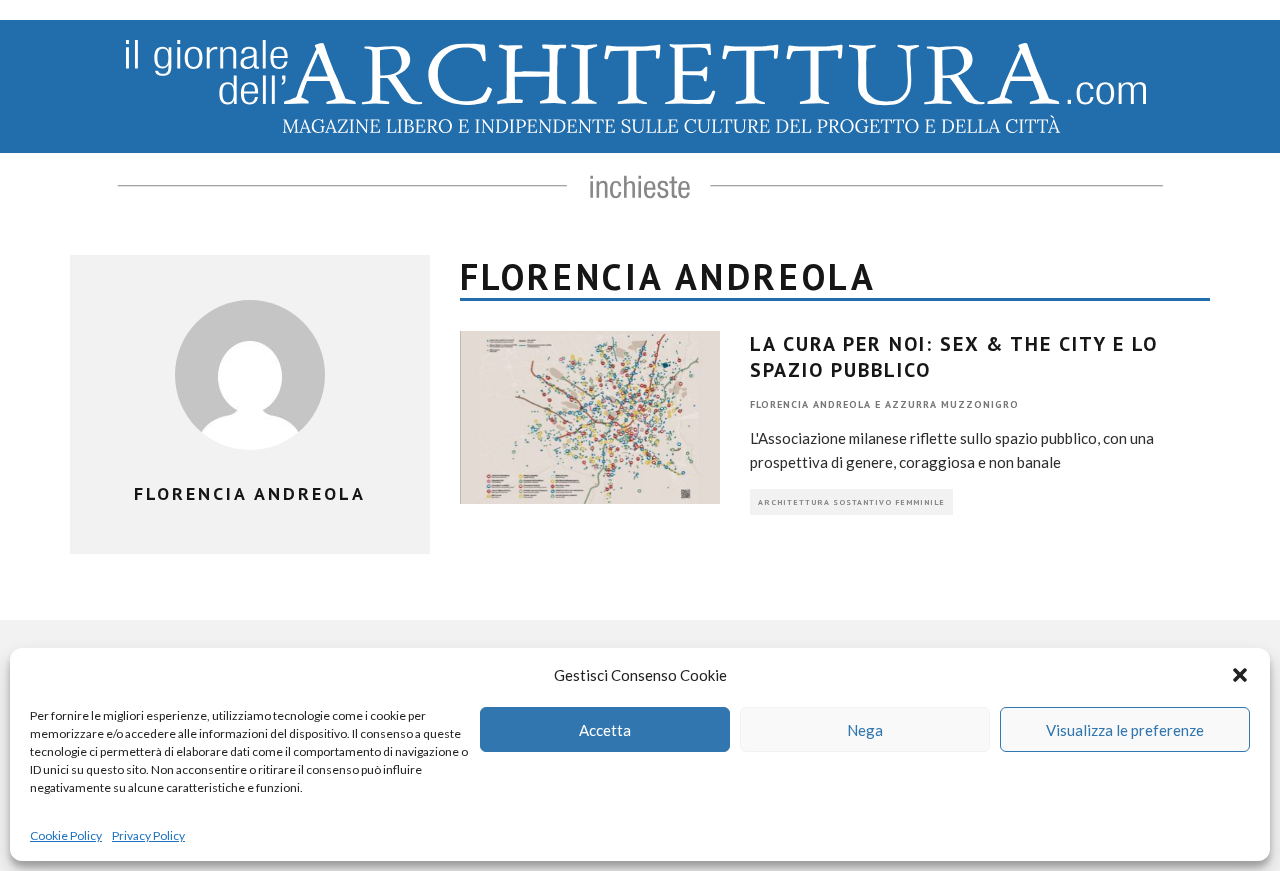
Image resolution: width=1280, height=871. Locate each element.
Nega (865, 730)
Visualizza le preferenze (1125, 730)
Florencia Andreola (810, 404)
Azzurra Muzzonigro (952, 404)
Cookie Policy (66, 835)
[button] (1240, 675)
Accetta (605, 730)
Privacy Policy (148, 835)
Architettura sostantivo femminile (851, 502)
